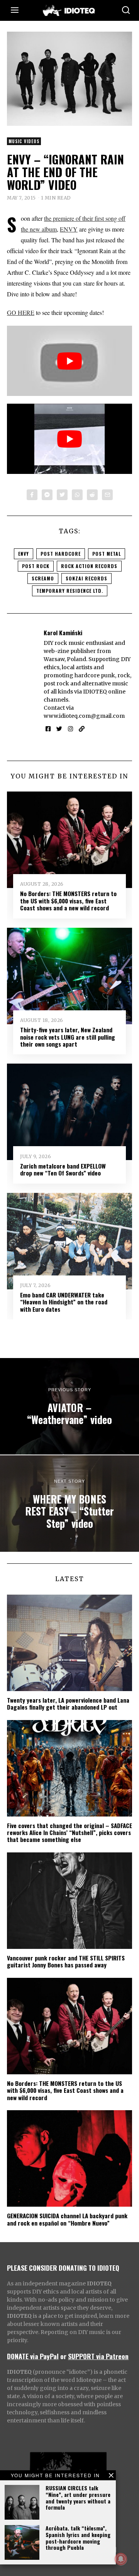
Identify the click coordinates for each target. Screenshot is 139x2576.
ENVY (69, 229)
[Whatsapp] (77, 495)
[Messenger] (47, 495)
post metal (107, 554)
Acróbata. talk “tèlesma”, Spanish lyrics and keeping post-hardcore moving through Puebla (78, 2538)
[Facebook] (32, 495)
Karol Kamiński (63, 633)
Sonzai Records (86, 578)
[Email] (107, 495)
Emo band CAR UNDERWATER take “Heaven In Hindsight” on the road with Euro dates (64, 1302)
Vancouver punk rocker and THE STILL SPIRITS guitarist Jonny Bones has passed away (66, 1961)
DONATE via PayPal (33, 2356)
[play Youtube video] (69, 361)
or (63, 2356)
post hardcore (61, 554)
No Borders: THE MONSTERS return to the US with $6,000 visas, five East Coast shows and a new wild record (68, 901)
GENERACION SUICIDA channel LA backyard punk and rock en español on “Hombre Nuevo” (67, 2219)
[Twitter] (62, 495)
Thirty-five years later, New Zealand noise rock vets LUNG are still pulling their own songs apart (68, 1037)
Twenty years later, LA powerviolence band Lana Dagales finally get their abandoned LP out (68, 1703)
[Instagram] (70, 729)
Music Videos (24, 141)
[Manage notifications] (121, 2559)
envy (24, 554)
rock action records (89, 566)
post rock (36, 566)
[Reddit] (92, 495)
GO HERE (21, 312)
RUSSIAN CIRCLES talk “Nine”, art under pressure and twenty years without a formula (78, 2497)
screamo (43, 578)
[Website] (82, 729)
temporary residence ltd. (70, 591)
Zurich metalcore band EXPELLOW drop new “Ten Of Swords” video (63, 1169)
